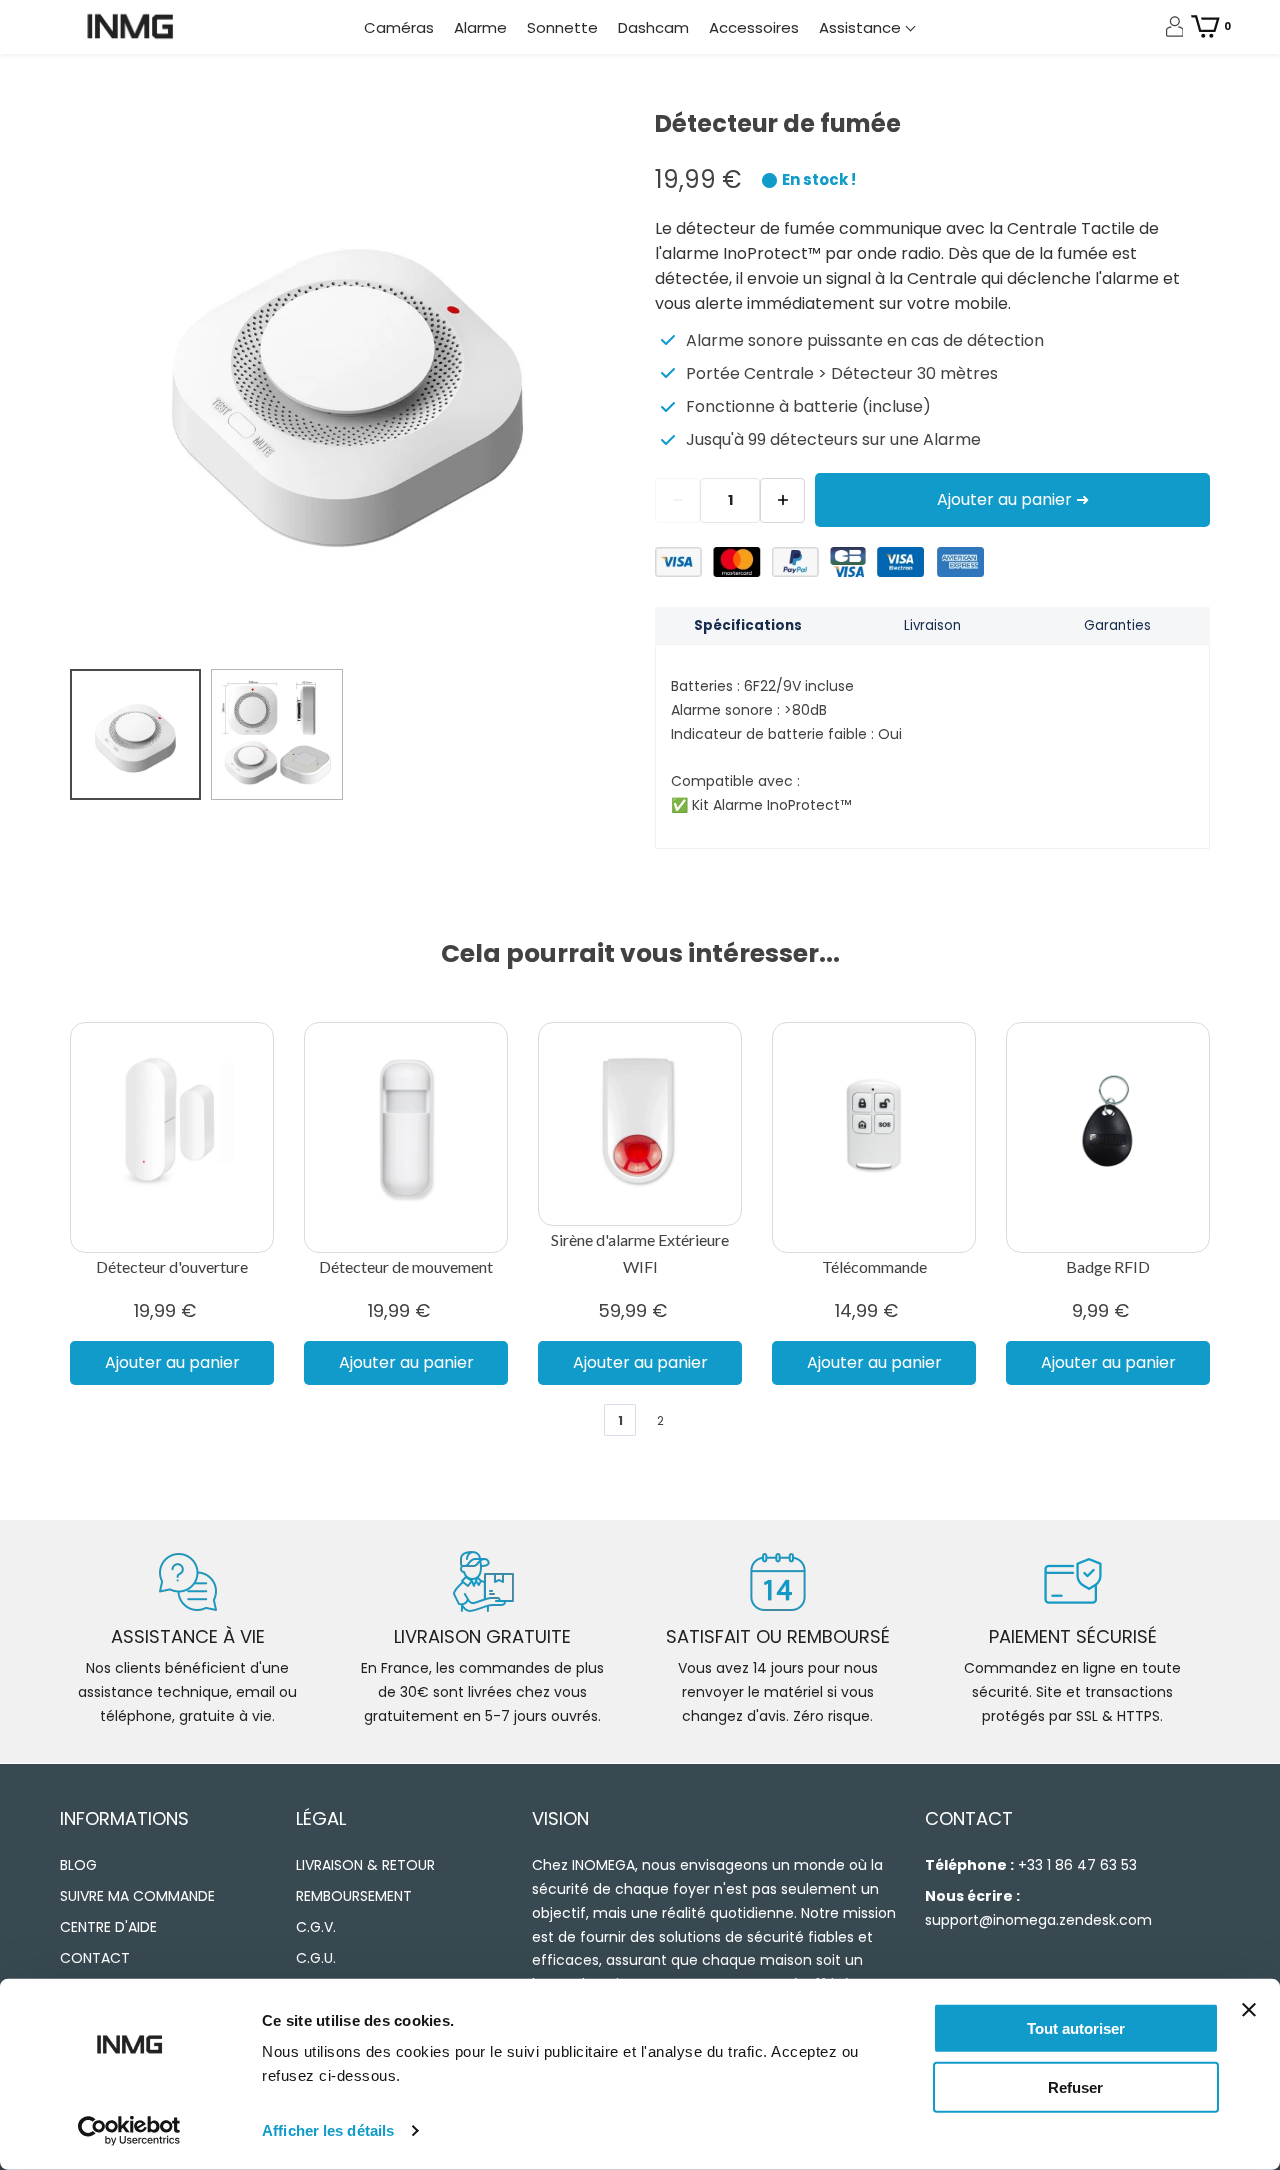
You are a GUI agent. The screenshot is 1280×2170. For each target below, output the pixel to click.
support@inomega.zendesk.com (1038, 1920)
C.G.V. (316, 1927)
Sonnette (562, 27)
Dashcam (653, 27)
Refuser (1075, 2086)
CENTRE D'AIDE (108, 1927)
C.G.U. (316, 1958)
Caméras (399, 27)
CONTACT (95, 1958)
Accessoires (754, 27)
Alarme (480, 27)
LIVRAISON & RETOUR (365, 1865)
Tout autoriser (1076, 2028)
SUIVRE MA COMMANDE (137, 1896)
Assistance (862, 27)
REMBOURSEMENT (354, 1896)
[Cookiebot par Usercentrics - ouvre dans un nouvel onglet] (129, 2131)
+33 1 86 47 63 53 (1077, 1865)
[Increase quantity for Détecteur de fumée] (782, 500)
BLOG (78, 1865)
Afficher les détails (328, 2130)
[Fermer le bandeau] (1249, 2010)
